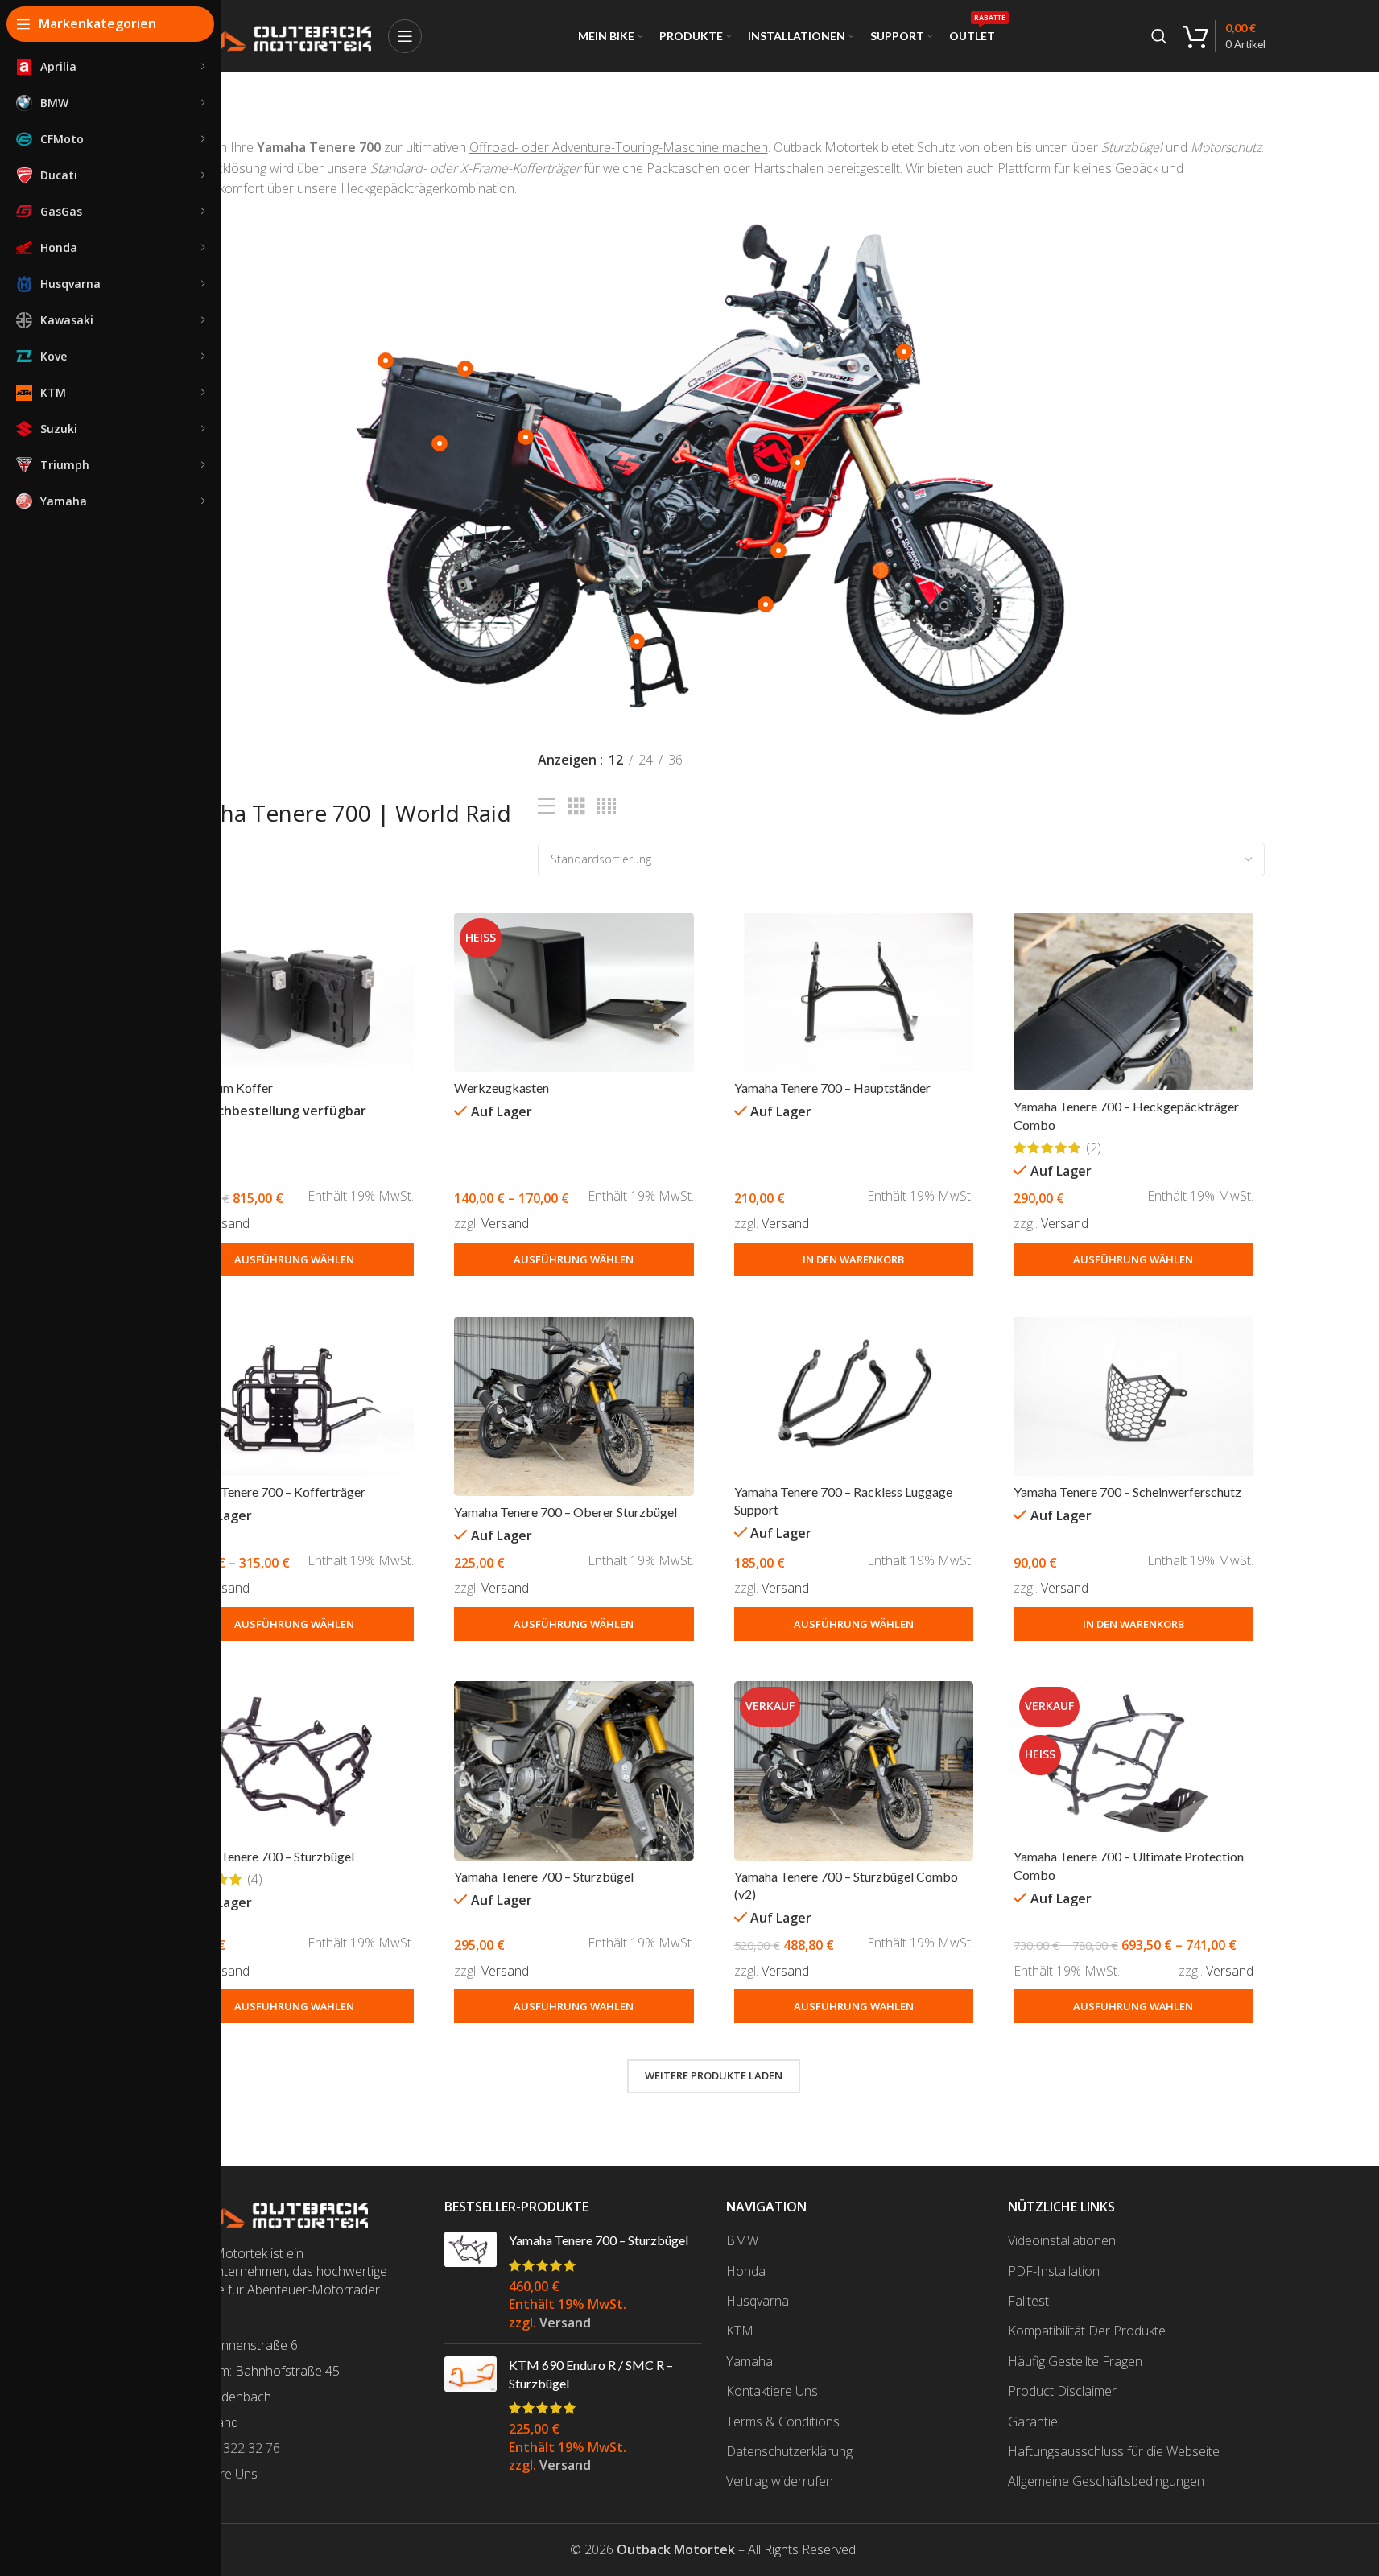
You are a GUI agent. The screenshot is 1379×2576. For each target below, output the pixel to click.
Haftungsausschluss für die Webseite (1114, 2451)
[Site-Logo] (267, 35)
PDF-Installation (1054, 2271)
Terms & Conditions (783, 2421)
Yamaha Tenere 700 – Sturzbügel (264, 1856)
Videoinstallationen (1062, 2240)
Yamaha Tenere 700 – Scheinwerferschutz (1127, 1492)
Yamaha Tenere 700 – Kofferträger (270, 1492)
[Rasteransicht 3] (576, 807)
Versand (226, 1223)
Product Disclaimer (1062, 2391)
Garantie (1033, 2421)
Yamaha (749, 2361)
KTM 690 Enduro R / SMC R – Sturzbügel (591, 2374)
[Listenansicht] (547, 807)
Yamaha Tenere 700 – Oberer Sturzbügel (566, 1512)
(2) (1094, 1148)
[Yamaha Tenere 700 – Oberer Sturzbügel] (574, 1406)
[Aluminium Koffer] (295, 992)
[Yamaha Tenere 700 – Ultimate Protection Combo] (1133, 1761)
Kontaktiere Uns (772, 2391)
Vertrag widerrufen (780, 2481)
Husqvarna (758, 2301)
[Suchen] (1159, 36)
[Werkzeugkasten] (574, 992)
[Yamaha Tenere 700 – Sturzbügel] (295, 1761)
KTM (740, 2331)
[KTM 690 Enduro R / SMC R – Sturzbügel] (471, 2415)
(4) (255, 1879)
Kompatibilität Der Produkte (1087, 2331)
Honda (746, 2271)
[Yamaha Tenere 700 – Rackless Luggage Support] (854, 1396)
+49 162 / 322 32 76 (223, 2448)
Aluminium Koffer (224, 1088)
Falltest (1028, 2301)
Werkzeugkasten (502, 1088)
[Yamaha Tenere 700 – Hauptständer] (854, 992)
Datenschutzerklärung (789, 2451)
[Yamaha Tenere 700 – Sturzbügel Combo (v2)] (854, 1771)
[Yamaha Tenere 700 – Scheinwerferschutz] (1133, 1396)
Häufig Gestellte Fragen (1075, 2361)
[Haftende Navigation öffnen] (405, 36)
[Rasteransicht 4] (606, 807)
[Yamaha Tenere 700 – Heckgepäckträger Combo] (1133, 1002)
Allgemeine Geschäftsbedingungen (1106, 2481)
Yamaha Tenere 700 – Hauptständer (832, 1088)
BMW (742, 2240)
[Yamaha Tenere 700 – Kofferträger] (295, 1396)
